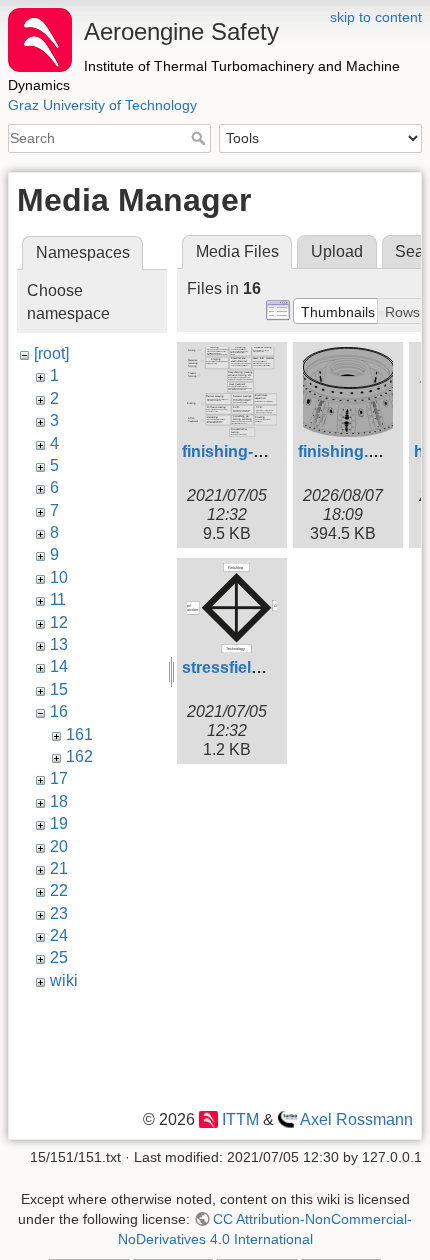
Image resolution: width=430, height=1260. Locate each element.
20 (59, 846)
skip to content (376, 17)
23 (59, 913)
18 (59, 801)
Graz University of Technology (102, 105)
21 (59, 868)
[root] (51, 353)
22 (59, 890)
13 (59, 644)
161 (79, 734)
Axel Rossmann (356, 1119)
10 (59, 577)
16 (59, 711)
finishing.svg (347, 451)
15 (59, 689)
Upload (337, 251)
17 (59, 778)
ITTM (240, 1119)
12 (59, 622)
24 (59, 935)
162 (79, 756)
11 (58, 599)
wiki (64, 980)
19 (59, 823)
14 (59, 666)
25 (59, 957)
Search (200, 138)
